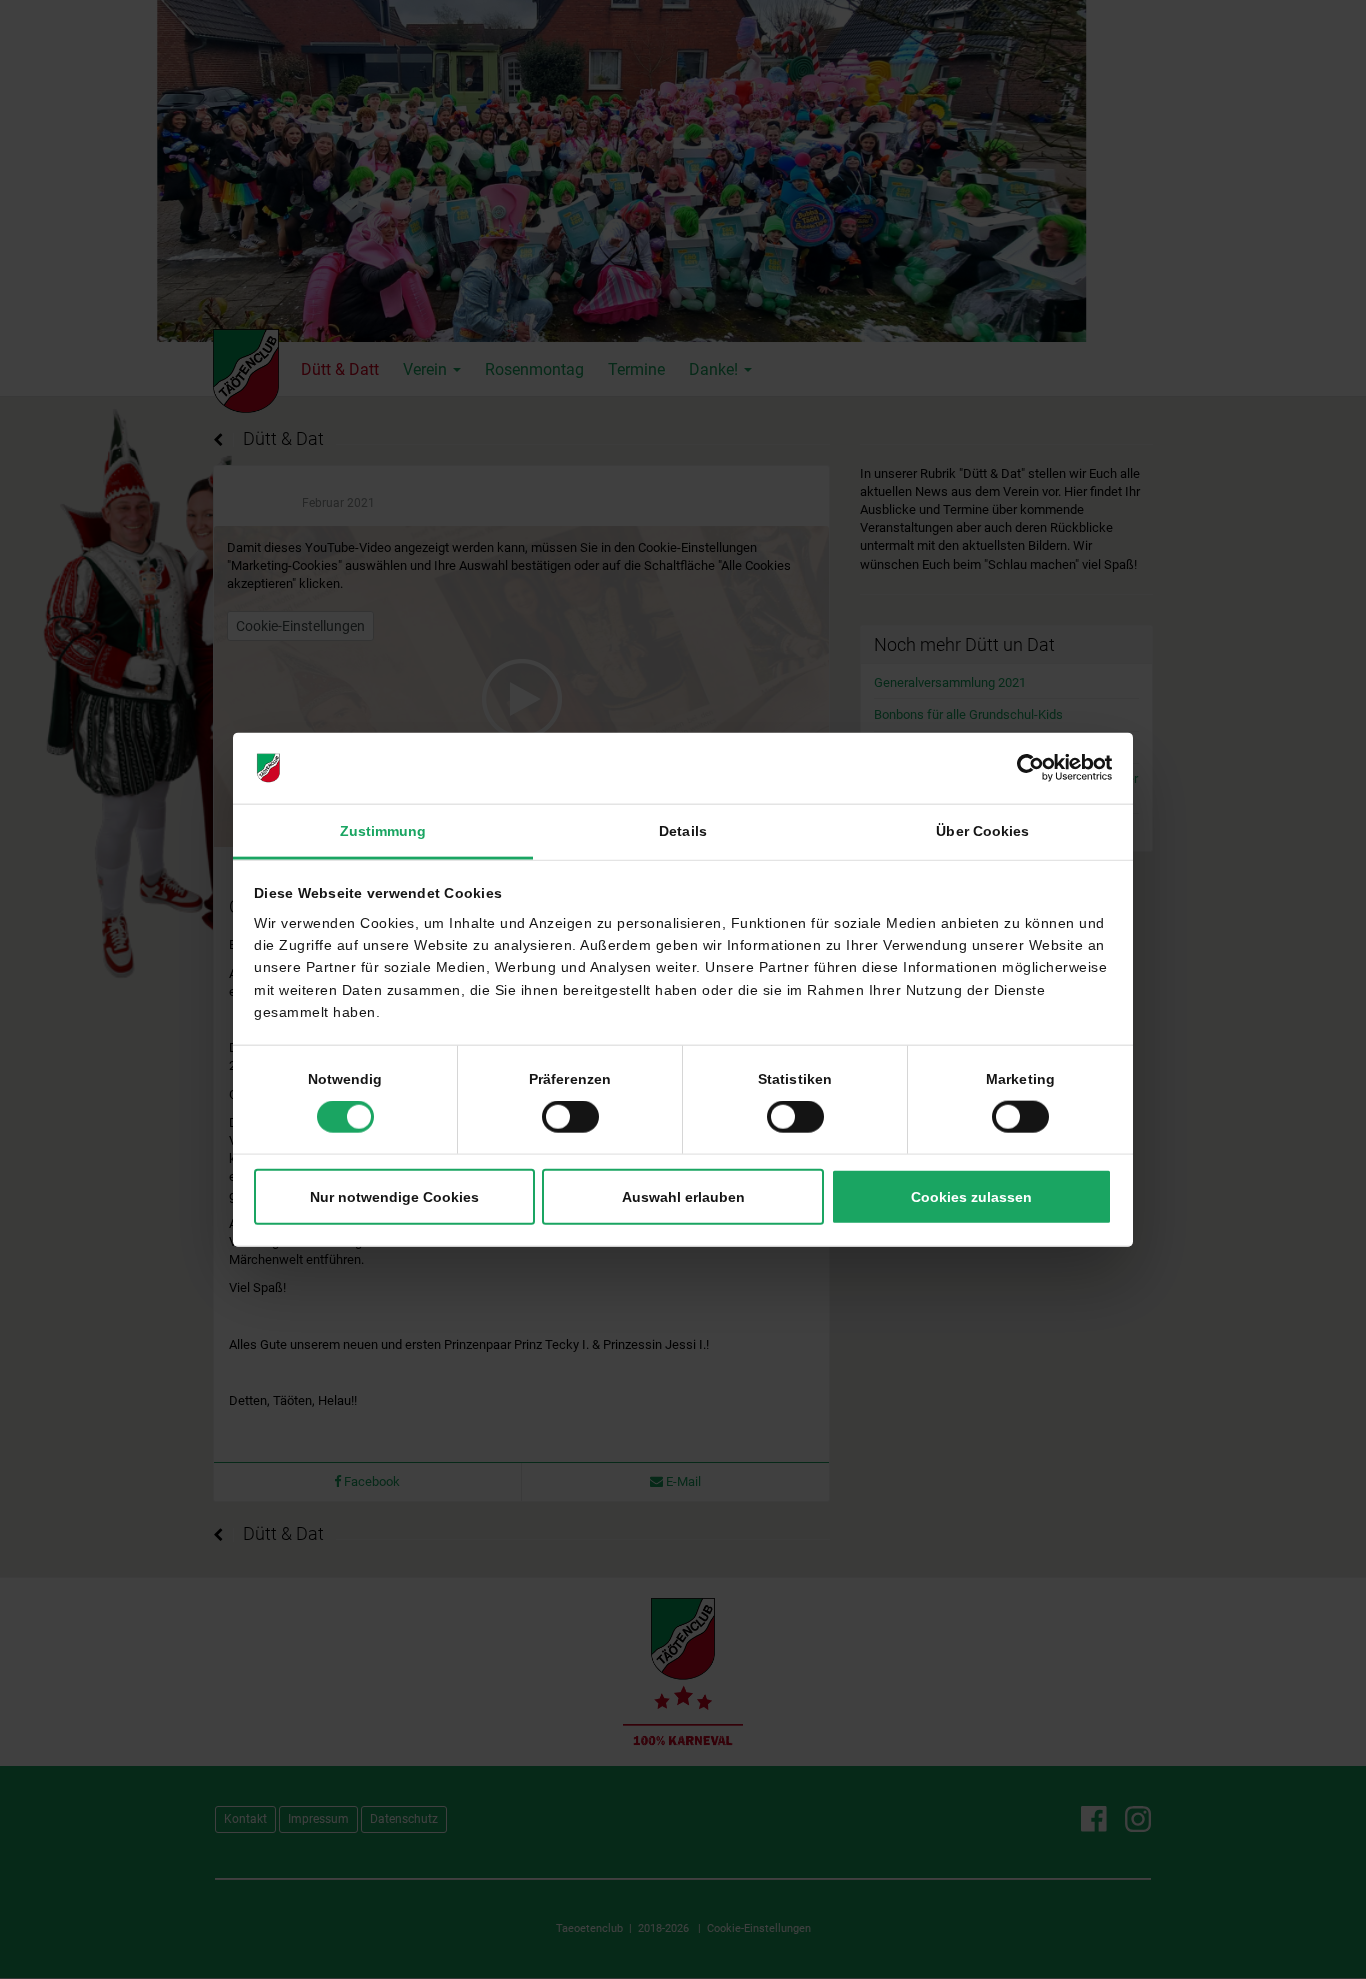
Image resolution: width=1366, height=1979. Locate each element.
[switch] (570, 1117)
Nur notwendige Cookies (394, 1197)
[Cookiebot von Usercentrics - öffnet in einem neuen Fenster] (1024, 768)
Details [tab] (683, 831)
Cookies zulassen (971, 1197)
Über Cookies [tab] (982, 831)
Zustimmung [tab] (383, 831)
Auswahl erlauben (683, 1197)
